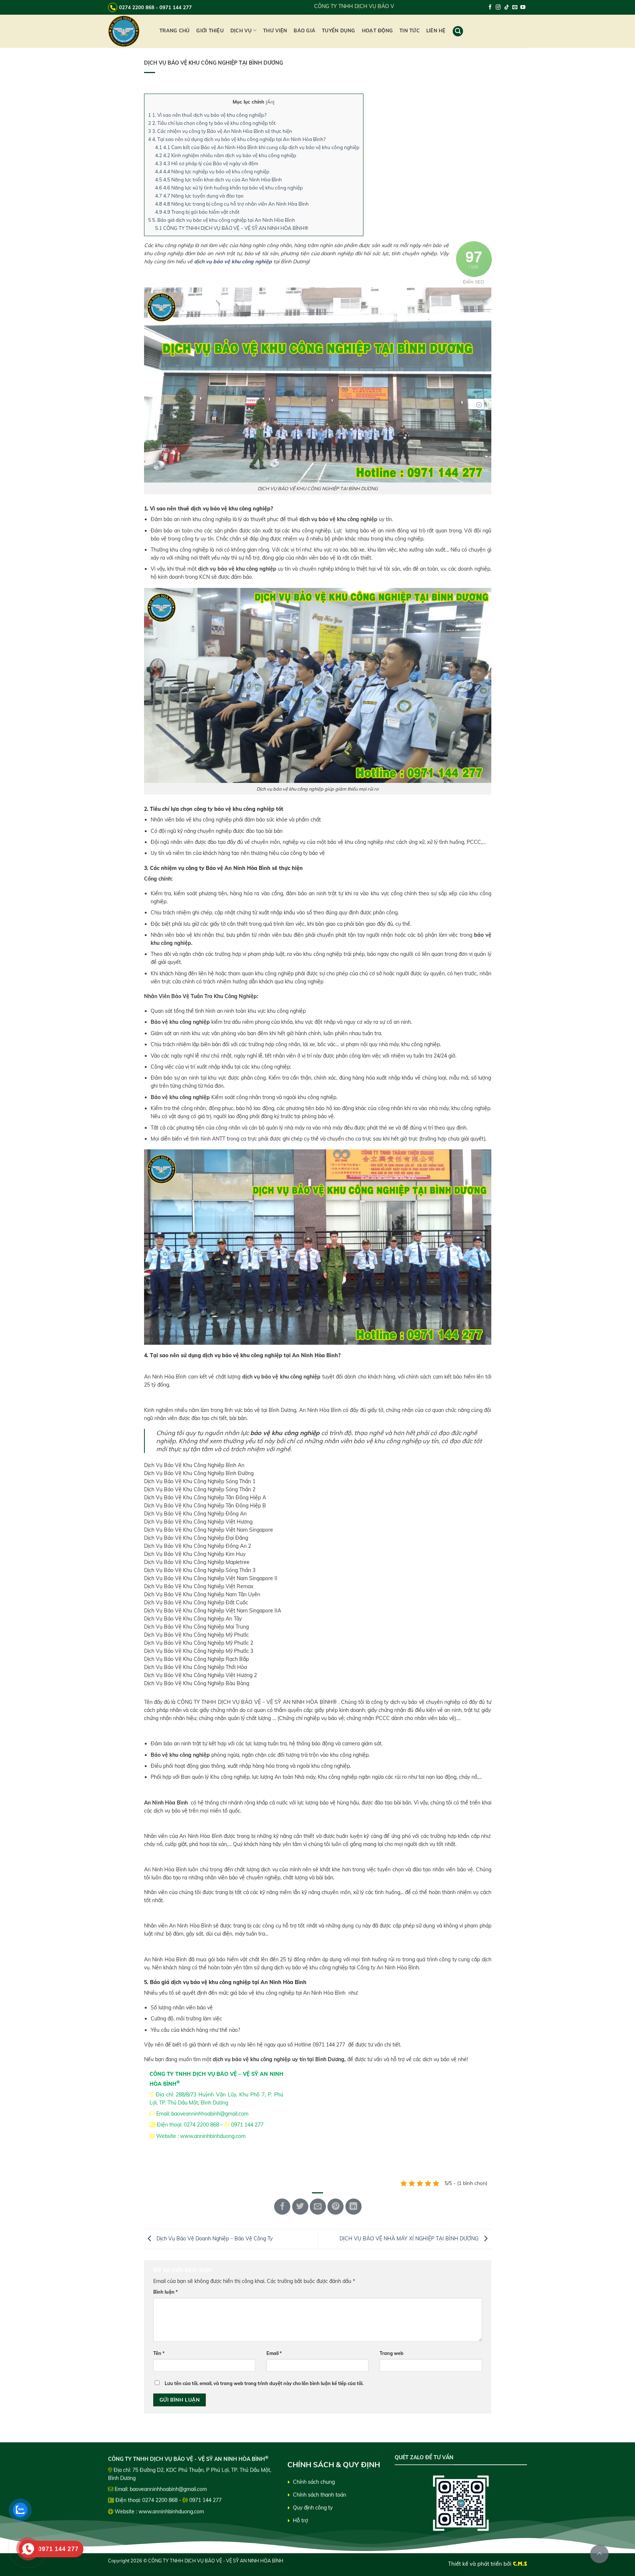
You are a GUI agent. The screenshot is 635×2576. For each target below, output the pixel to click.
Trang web (392, 2353)
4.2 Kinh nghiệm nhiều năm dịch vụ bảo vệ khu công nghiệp (226, 155)
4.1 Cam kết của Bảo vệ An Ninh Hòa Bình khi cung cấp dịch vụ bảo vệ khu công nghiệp (257, 147)
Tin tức (410, 30)
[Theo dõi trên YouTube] (523, 8)
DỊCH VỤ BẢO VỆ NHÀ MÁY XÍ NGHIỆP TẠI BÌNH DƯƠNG (410, 2239)
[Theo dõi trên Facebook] (490, 8)
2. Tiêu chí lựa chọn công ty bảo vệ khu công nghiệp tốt (212, 123)
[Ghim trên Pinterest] (336, 2207)
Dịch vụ (241, 30)
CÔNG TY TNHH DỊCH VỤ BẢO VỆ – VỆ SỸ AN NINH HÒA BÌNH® (232, 228)
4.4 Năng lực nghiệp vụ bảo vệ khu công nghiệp (212, 171)
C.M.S (520, 2564)
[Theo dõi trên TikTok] (507, 8)
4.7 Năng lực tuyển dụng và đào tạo (199, 196)
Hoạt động (377, 30)
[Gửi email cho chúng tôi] (515, 8)
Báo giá (304, 30)
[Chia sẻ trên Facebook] (282, 2207)
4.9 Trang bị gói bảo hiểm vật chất (197, 212)
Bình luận (166, 2292)
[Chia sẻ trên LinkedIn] (354, 2207)
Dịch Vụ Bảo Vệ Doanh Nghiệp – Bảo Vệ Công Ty (214, 2239)
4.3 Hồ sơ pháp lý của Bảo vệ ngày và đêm (207, 163)
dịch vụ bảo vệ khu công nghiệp (233, 261)
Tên (159, 2353)
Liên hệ (436, 30)
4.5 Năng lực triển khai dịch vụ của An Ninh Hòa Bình (218, 180)
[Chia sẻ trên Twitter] (300, 2207)
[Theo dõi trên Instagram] (498, 8)
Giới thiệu (210, 30)
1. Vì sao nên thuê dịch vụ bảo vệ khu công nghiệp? (207, 115)
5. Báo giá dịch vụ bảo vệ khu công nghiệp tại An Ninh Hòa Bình (222, 220)
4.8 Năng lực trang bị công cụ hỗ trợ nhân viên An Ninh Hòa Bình (232, 204)
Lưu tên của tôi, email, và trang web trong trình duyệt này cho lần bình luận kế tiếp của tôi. (264, 2383)
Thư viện (275, 30)
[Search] (458, 31)
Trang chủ (175, 30)
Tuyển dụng (339, 30)
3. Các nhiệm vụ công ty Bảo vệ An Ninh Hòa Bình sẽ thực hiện (220, 131)
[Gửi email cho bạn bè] (318, 2207)
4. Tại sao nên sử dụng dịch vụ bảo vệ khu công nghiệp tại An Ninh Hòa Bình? (237, 139)
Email (274, 2353)
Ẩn (270, 102)
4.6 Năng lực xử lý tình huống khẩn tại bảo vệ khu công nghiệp (229, 188)
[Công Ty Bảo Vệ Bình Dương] (128, 31)
